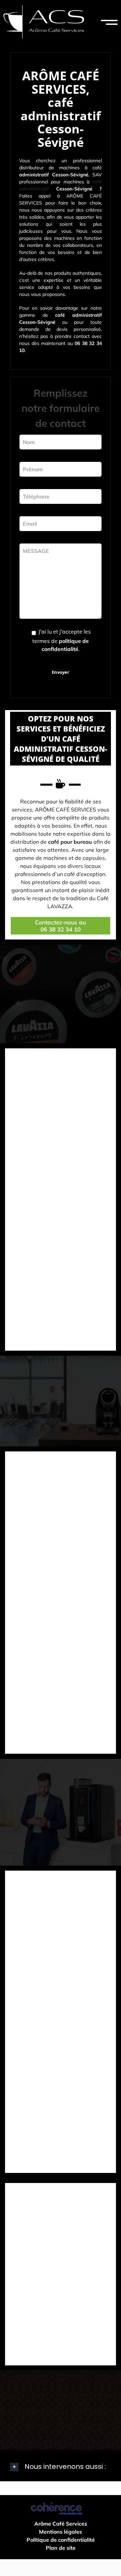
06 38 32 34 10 (61, 929)
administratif (34, 189)
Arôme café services (61, 2524)
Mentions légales (61, 2532)
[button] (61, 2467)
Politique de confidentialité (61, 2540)
